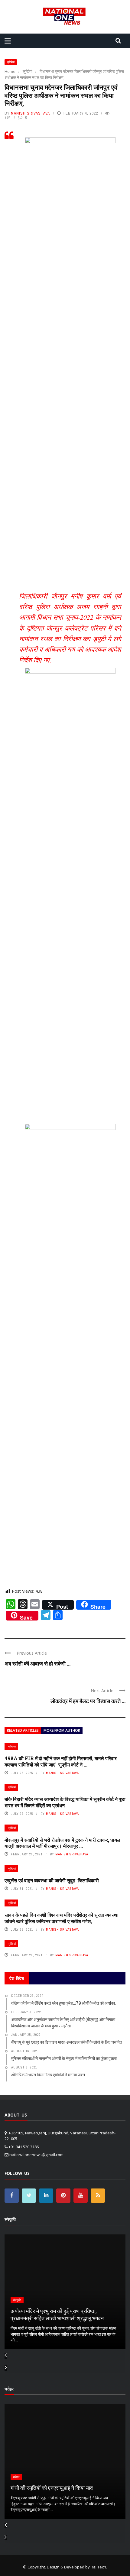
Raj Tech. (99, 2567)
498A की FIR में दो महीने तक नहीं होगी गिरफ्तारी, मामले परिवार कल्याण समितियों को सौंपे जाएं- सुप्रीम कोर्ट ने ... (61, 1761)
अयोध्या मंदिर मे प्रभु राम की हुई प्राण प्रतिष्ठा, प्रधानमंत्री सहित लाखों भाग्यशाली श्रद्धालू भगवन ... (60, 2314)
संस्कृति (17, 2300)
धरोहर (16, 2477)
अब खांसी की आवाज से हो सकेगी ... (37, 1663)
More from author (62, 1730)
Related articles (23, 1730)
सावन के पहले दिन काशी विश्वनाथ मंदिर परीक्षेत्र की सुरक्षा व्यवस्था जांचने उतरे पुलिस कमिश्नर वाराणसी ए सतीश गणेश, (62, 1918)
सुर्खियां (11, 62)
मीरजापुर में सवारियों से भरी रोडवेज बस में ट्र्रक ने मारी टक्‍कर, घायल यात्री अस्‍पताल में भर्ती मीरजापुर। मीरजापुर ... (62, 1843)
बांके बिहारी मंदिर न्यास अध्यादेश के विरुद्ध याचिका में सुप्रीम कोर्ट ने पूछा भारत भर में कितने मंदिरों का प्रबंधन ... (65, 1802)
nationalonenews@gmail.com (36, 2155)
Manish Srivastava (30, 113)
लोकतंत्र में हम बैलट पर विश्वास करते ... (88, 1701)
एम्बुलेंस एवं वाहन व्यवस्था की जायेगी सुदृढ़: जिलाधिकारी (52, 1880)
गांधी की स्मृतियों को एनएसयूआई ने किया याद (52, 2488)
